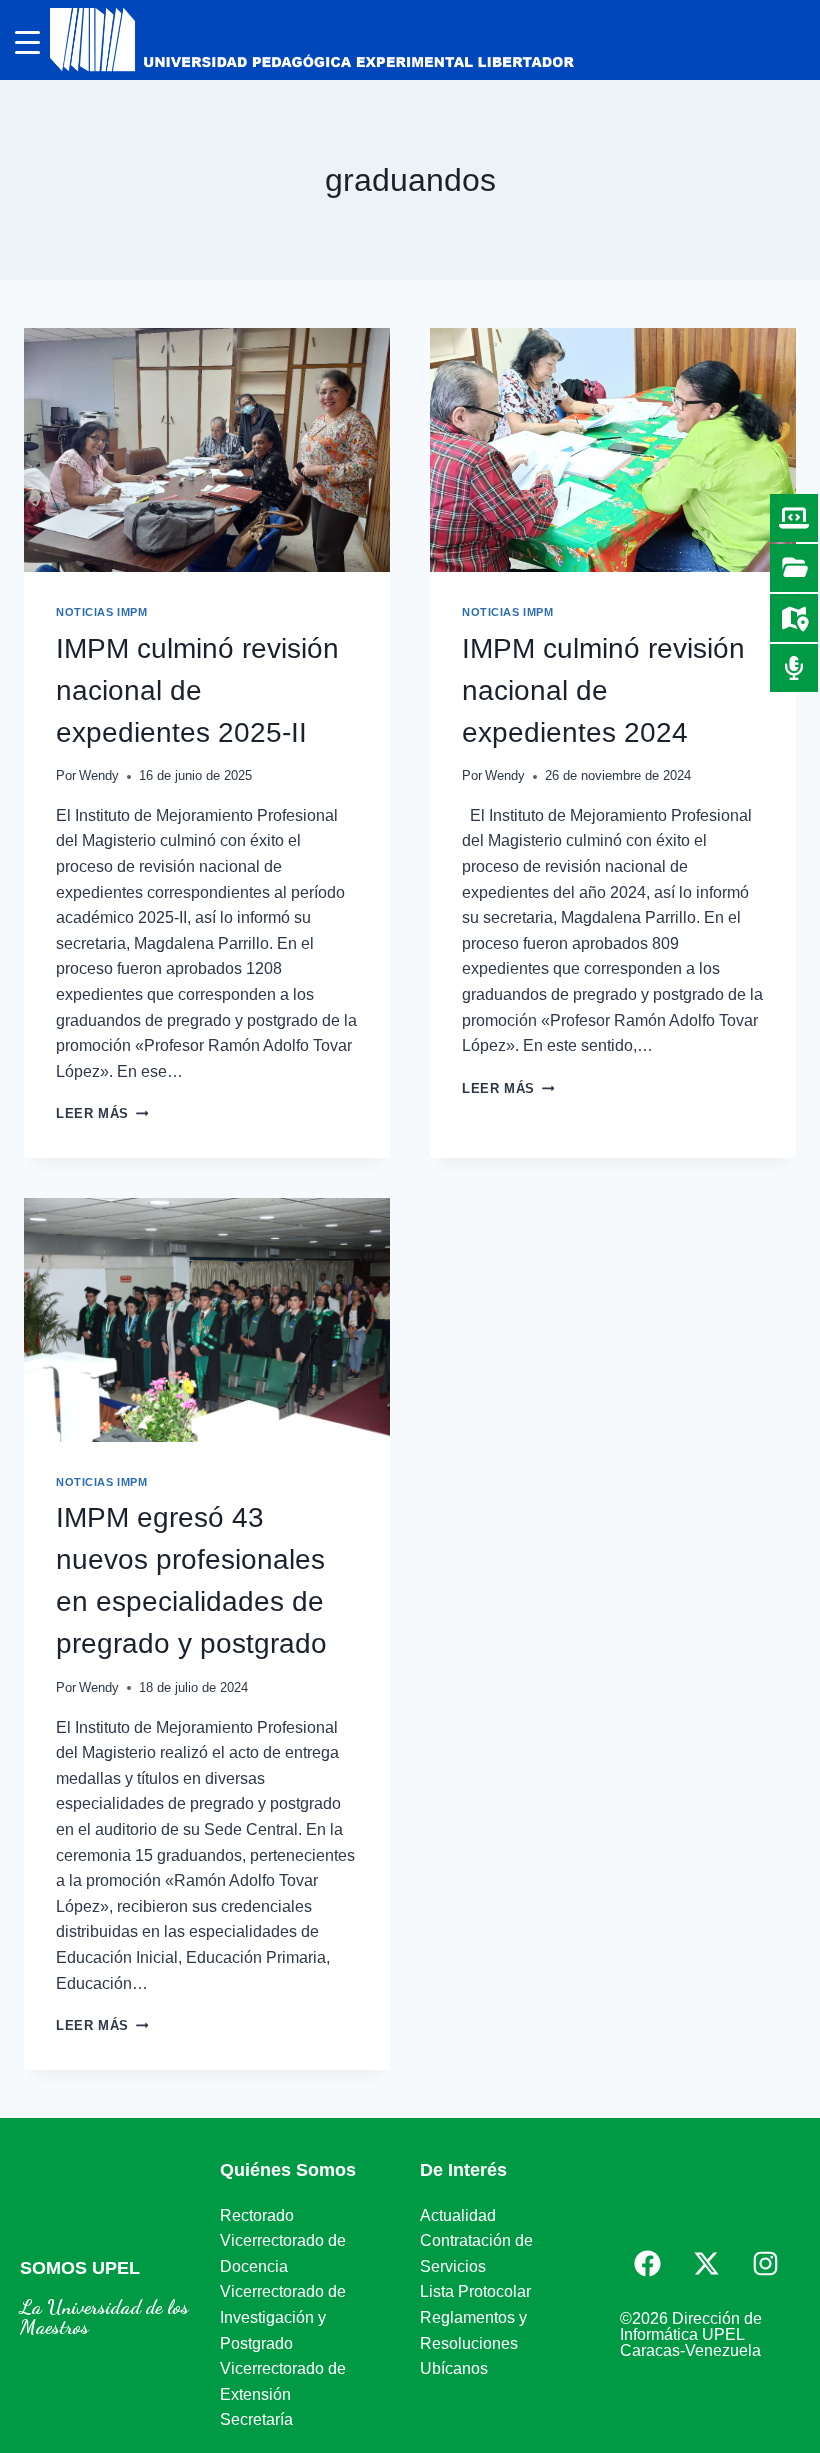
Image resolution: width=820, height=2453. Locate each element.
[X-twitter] (706, 2264)
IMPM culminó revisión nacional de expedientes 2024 (603, 690)
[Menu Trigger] (27, 42)
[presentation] (207, 450)
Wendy (99, 775)
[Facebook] (647, 2264)
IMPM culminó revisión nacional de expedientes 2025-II (197, 690)
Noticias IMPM (101, 612)
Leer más (102, 1113)
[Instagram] (765, 2264)
